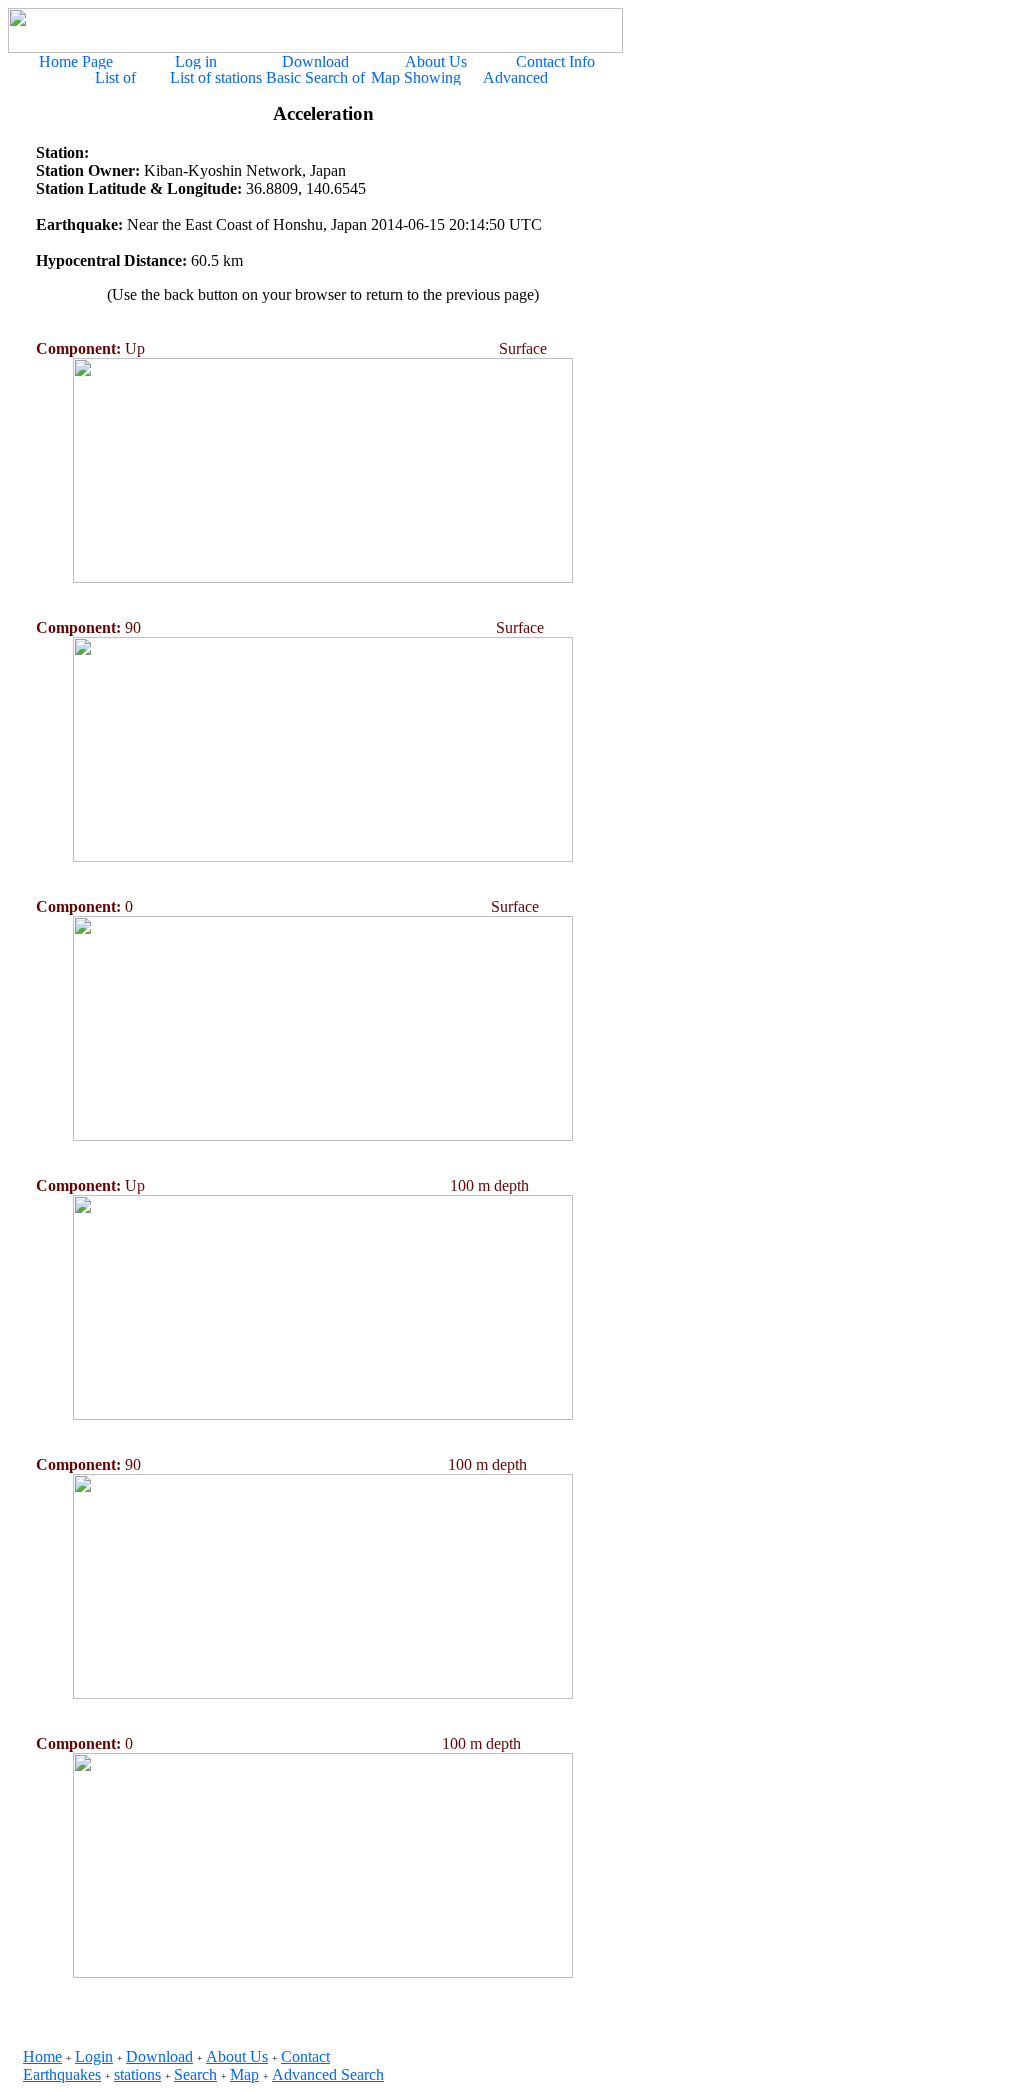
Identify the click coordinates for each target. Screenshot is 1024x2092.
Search (195, 2074)
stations (137, 2074)
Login (94, 2056)
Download (159, 2056)
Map (244, 2074)
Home (42, 2056)
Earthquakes (62, 2074)
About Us (237, 2056)
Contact (305, 2056)
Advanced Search (328, 2074)
